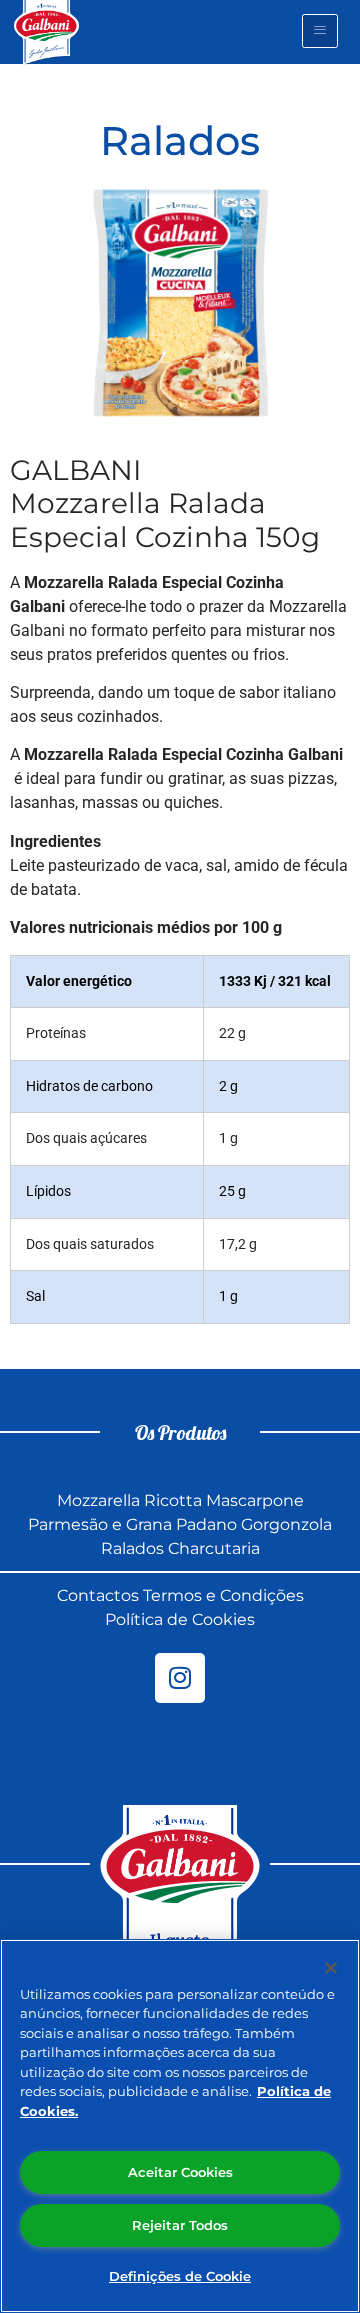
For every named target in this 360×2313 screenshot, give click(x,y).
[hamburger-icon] (320, 31)
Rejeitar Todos (180, 2225)
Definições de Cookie (180, 2276)
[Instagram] (180, 1678)
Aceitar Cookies (180, 2172)
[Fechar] (331, 1968)
